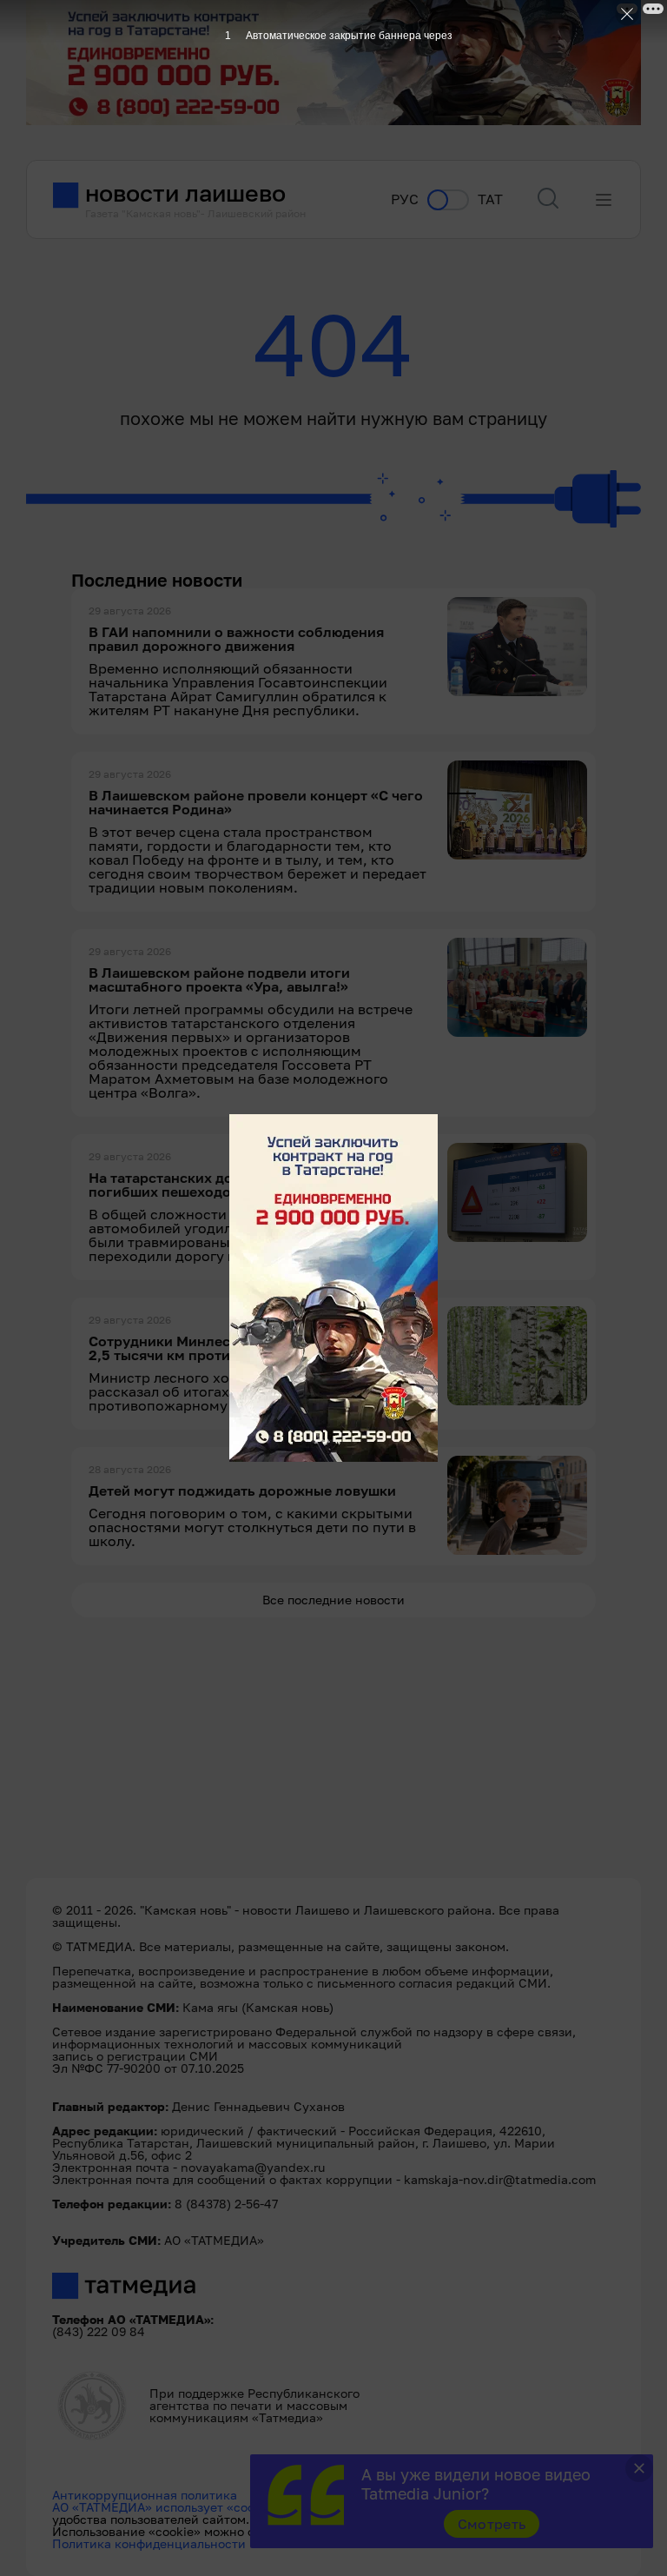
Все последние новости (333, 1600)
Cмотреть (492, 2524)
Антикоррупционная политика (145, 2495)
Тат (490, 199)
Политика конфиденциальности (149, 2543)
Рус (405, 199)
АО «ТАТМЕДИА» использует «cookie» (165, 2507)
